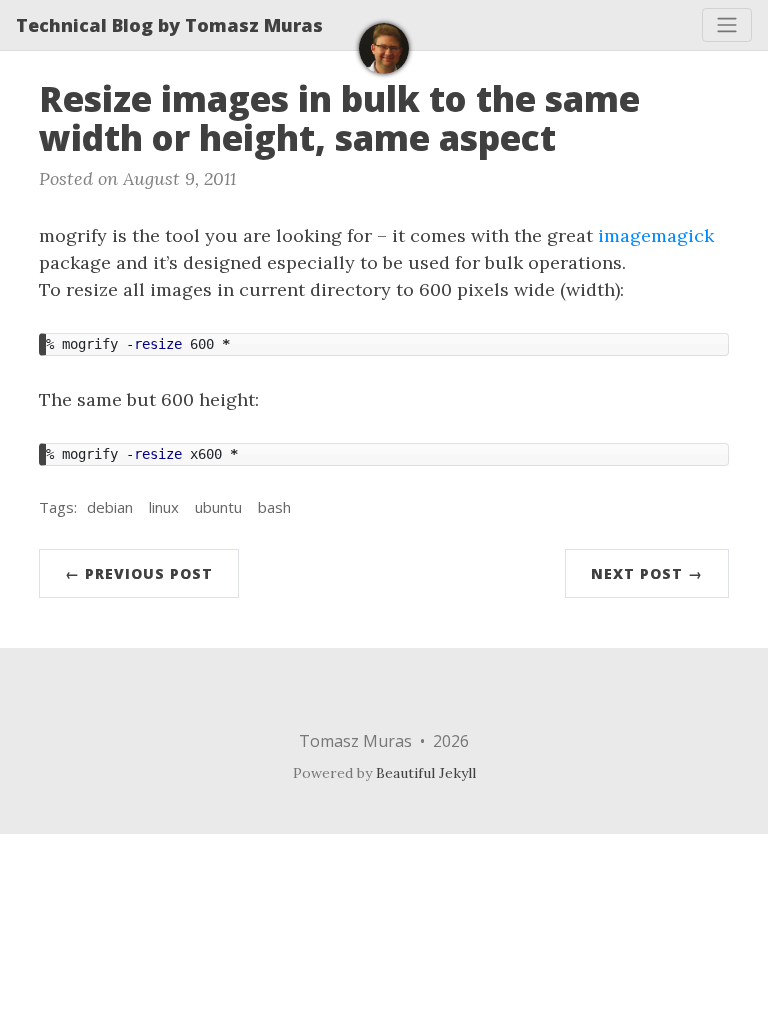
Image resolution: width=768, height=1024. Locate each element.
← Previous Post (139, 573)
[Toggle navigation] (727, 25)
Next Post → (647, 573)
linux (164, 507)
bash (274, 507)
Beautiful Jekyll (426, 773)
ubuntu (218, 507)
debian (110, 507)
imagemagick (656, 235)
